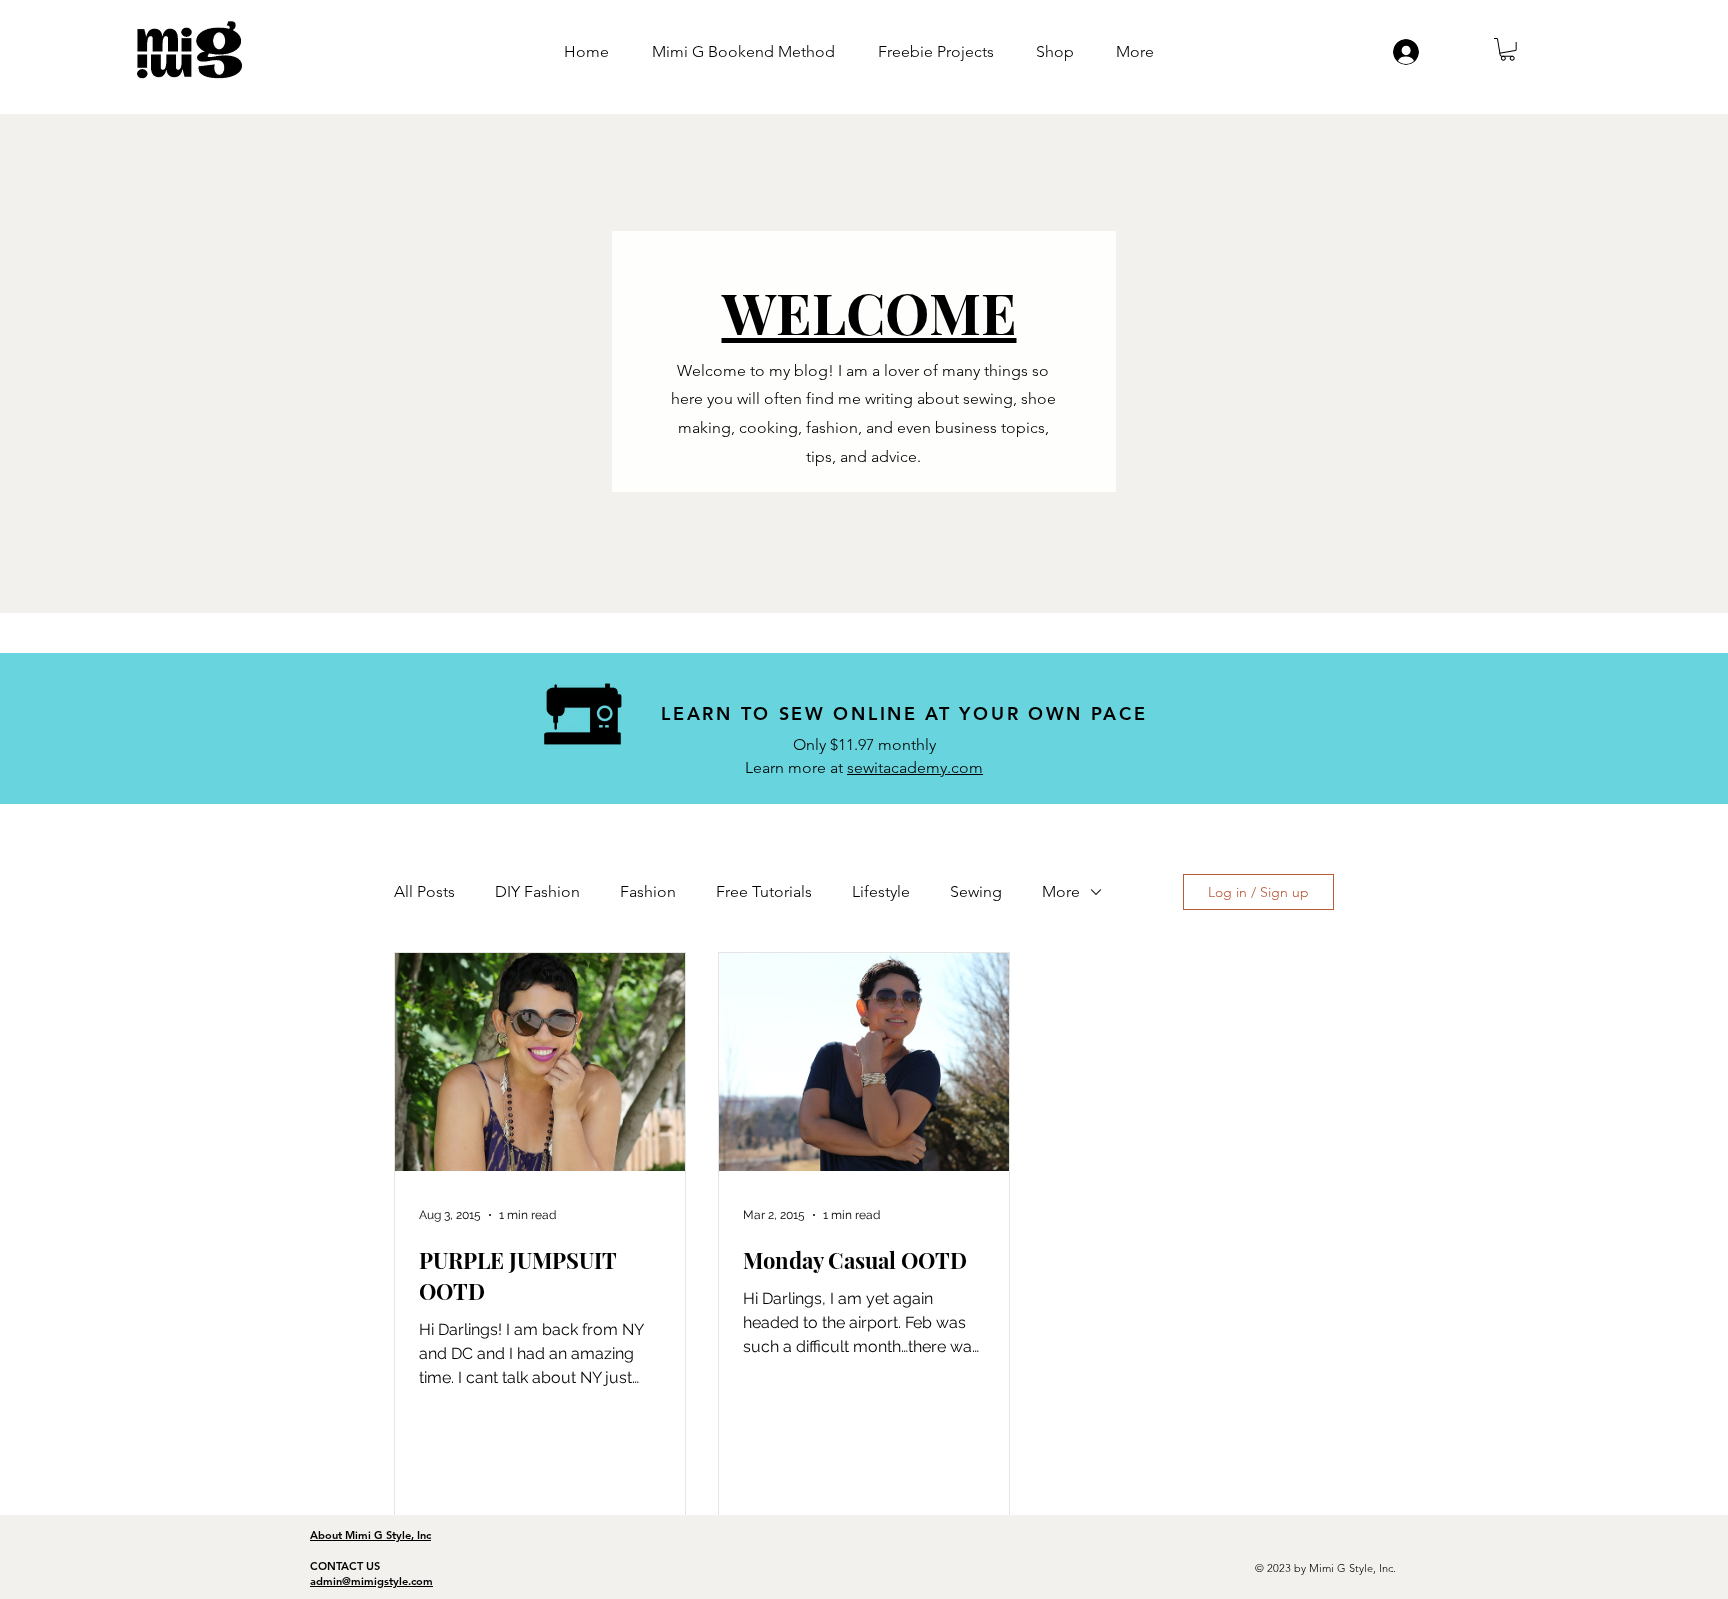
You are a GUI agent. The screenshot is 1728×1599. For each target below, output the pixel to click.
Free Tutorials (764, 891)
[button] (1507, 49)
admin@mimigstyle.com (371, 1581)
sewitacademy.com (915, 767)
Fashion (648, 891)
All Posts (424, 891)
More (1061, 891)
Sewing (976, 891)
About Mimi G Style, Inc (370, 1535)
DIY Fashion (537, 891)
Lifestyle (881, 891)
